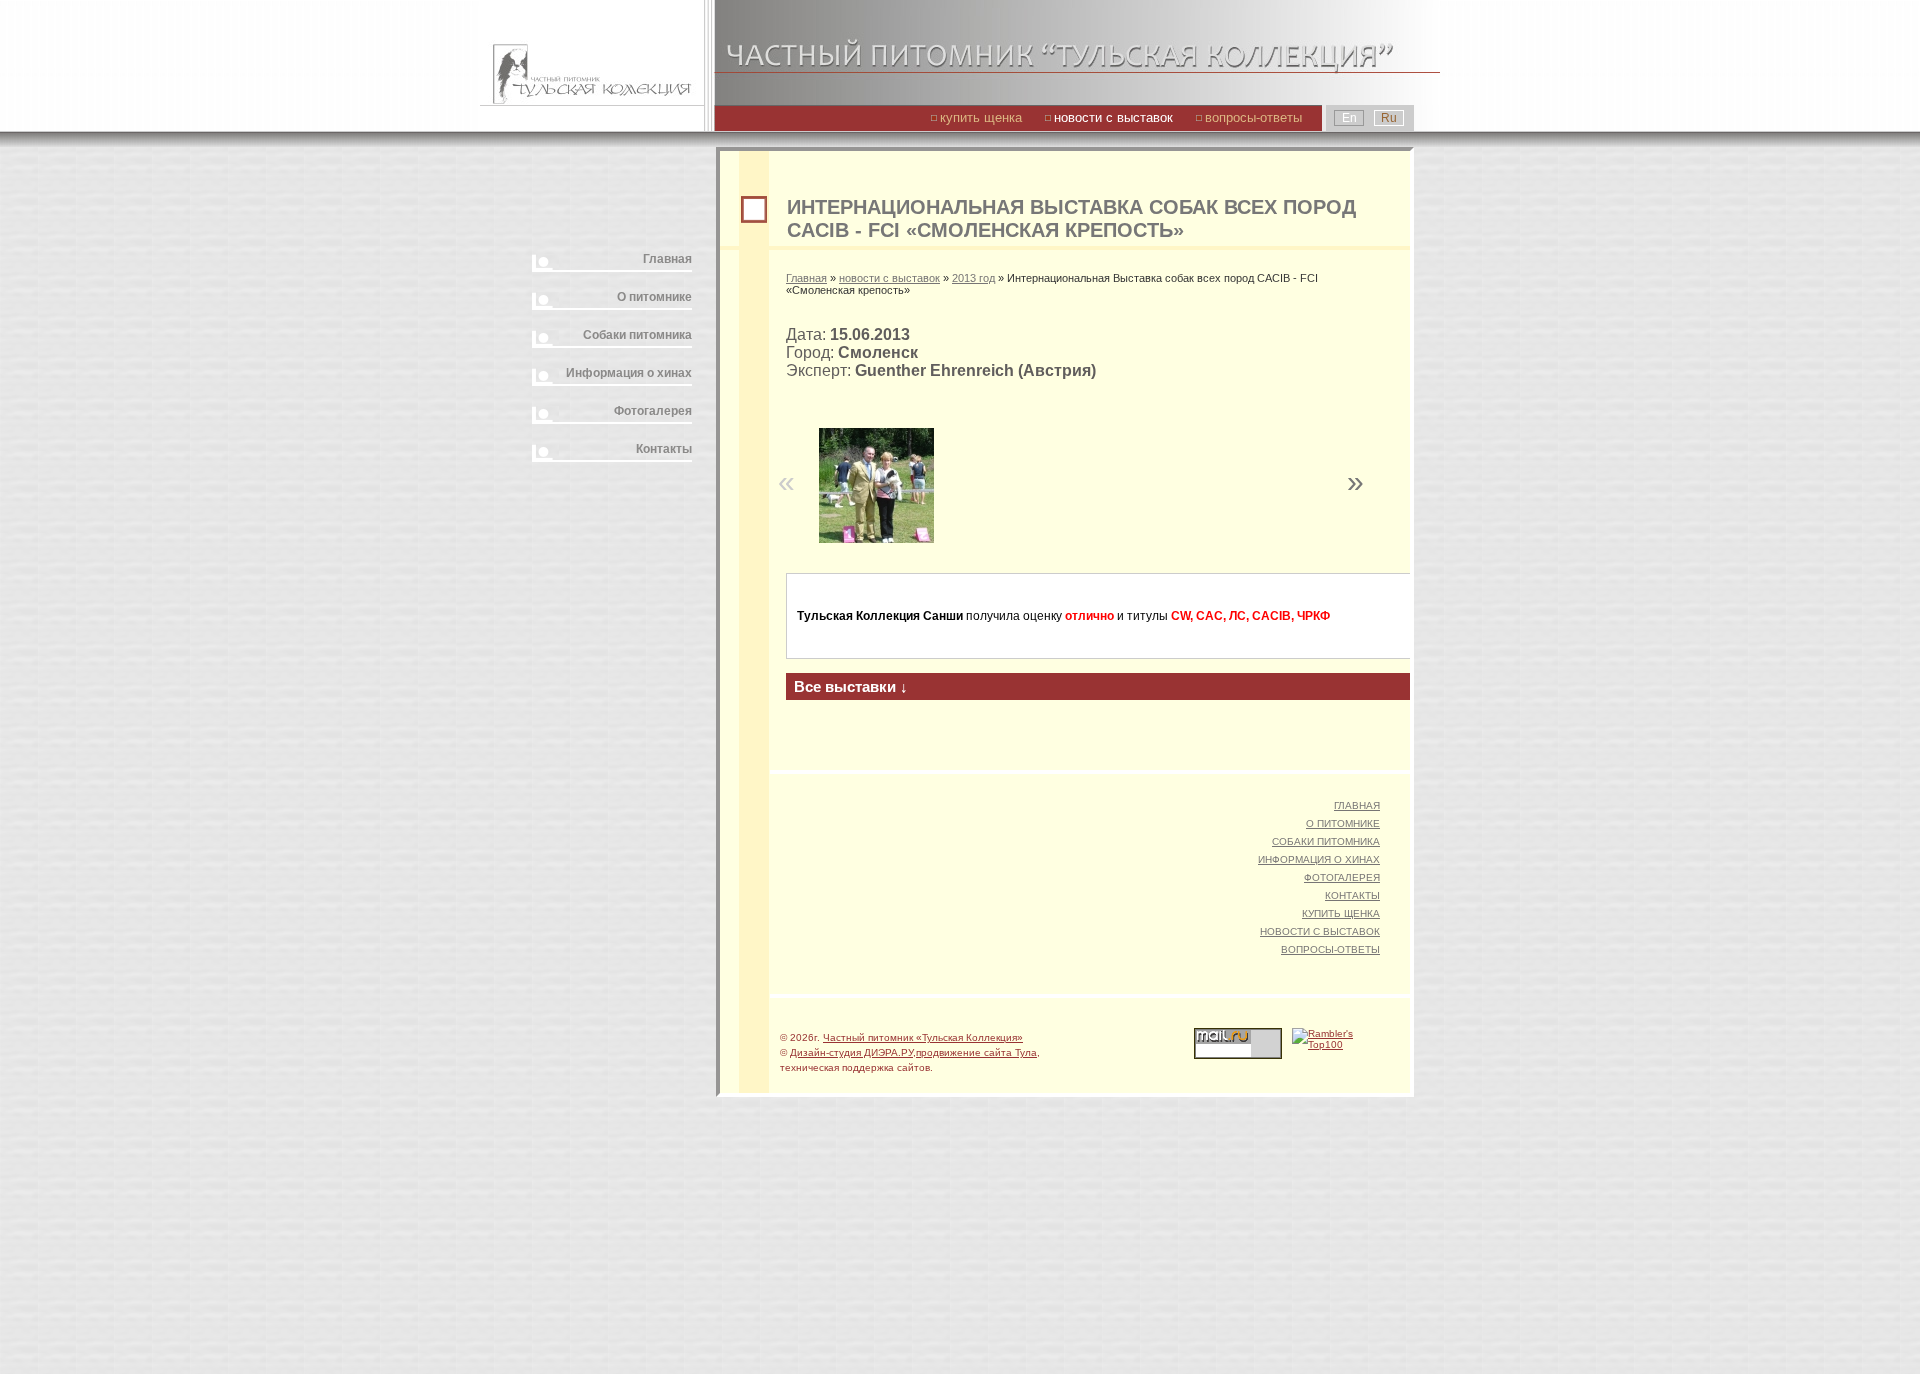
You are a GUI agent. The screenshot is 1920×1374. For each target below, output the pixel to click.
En (1349, 118)
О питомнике (654, 297)
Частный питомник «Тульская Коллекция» (923, 1037)
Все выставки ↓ (851, 686)
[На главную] (591, 52)
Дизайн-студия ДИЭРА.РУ (851, 1052)
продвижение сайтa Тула (976, 1052)
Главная (667, 259)
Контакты (664, 449)
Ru (1389, 118)
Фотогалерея (653, 411)
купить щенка (981, 117)
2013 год (973, 278)
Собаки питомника (637, 335)
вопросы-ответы (1253, 117)
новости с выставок (1113, 117)
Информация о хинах (629, 373)
